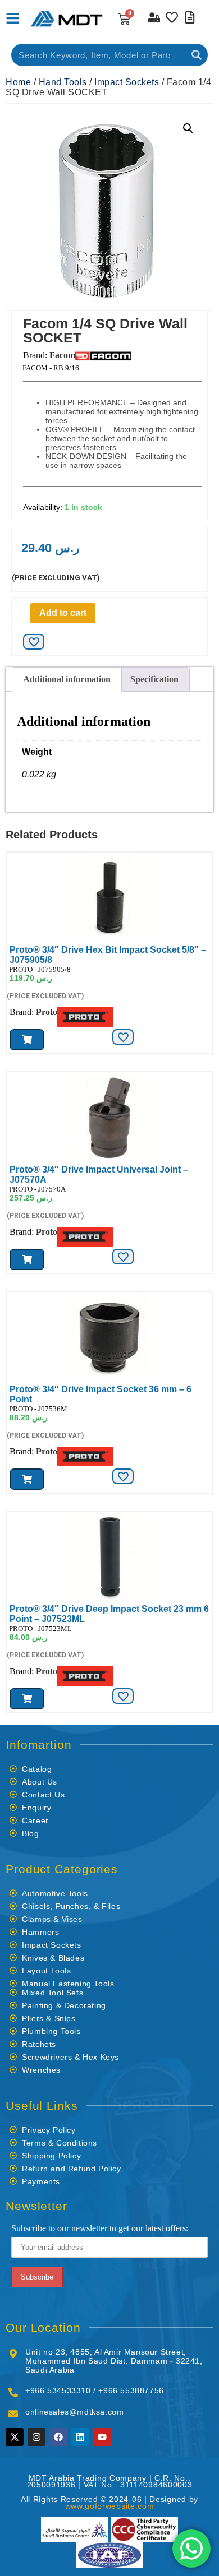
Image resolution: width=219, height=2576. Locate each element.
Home (18, 82)
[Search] (197, 55)
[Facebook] (58, 2437)
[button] (188, 128)
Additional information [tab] (67, 679)
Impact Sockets (127, 82)
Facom (62, 355)
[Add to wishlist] (34, 642)
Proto (47, 1012)
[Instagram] (36, 2437)
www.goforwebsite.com (110, 2506)
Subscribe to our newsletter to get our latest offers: (100, 2228)
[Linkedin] (80, 2437)
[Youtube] (102, 2437)
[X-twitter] (15, 2437)
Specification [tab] (154, 679)
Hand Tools (63, 82)
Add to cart (63, 613)
